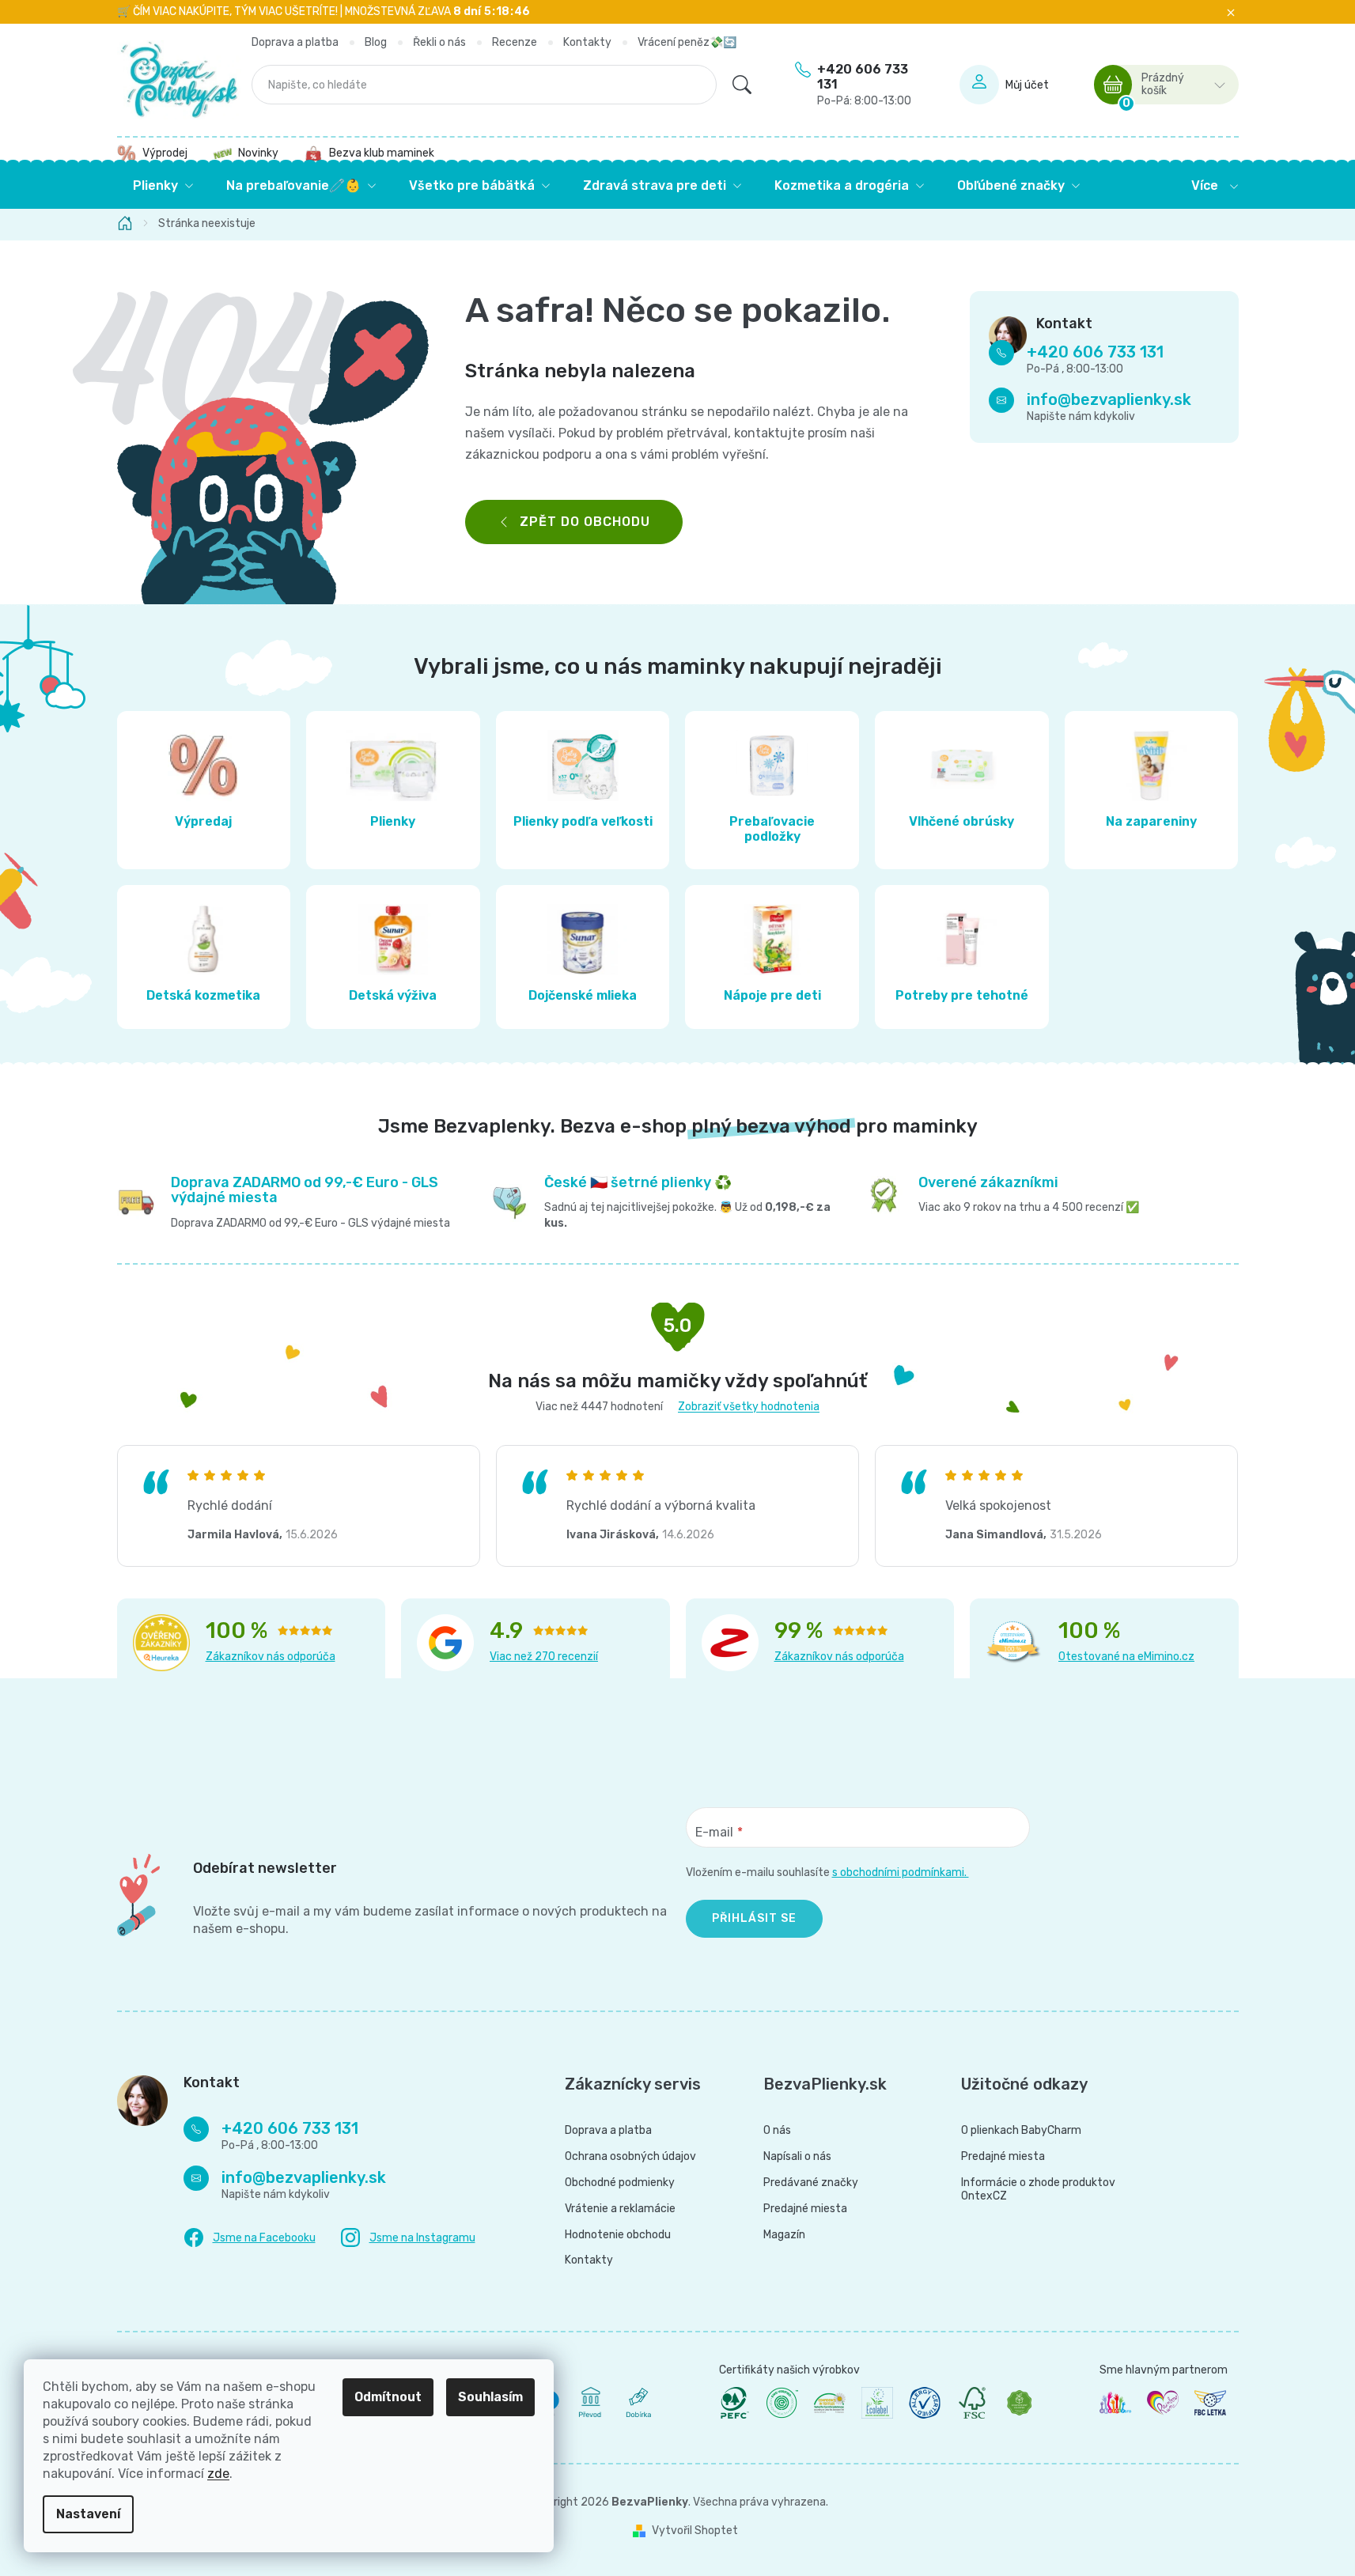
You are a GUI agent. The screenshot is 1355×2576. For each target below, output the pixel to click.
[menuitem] (163, 186)
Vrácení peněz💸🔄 (687, 42)
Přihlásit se (754, 1918)
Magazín (784, 2235)
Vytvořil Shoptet (695, 2531)
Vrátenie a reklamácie (620, 2209)
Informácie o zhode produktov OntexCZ (1038, 2190)
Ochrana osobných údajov (630, 2157)
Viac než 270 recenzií (544, 1657)
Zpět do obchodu (585, 522)
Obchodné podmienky (620, 2183)
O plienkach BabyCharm (1021, 2131)
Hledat (742, 85)
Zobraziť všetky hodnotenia (749, 1407)
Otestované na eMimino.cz (1126, 1657)
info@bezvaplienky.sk (1109, 400)
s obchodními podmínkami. (901, 1872)
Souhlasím (490, 2397)
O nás (777, 2131)
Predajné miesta (805, 2209)
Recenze (515, 42)
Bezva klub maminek (382, 153)
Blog (376, 42)
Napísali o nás (797, 2157)
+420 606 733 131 (864, 85)
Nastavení (88, 2514)
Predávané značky (811, 2183)
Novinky (258, 153)
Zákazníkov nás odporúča (271, 1657)
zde (218, 2474)
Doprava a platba (295, 42)
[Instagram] (408, 2238)
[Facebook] (250, 2238)
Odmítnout (388, 2397)
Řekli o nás (439, 42)
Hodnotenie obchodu (618, 2235)
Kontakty (587, 42)
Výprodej (165, 153)
